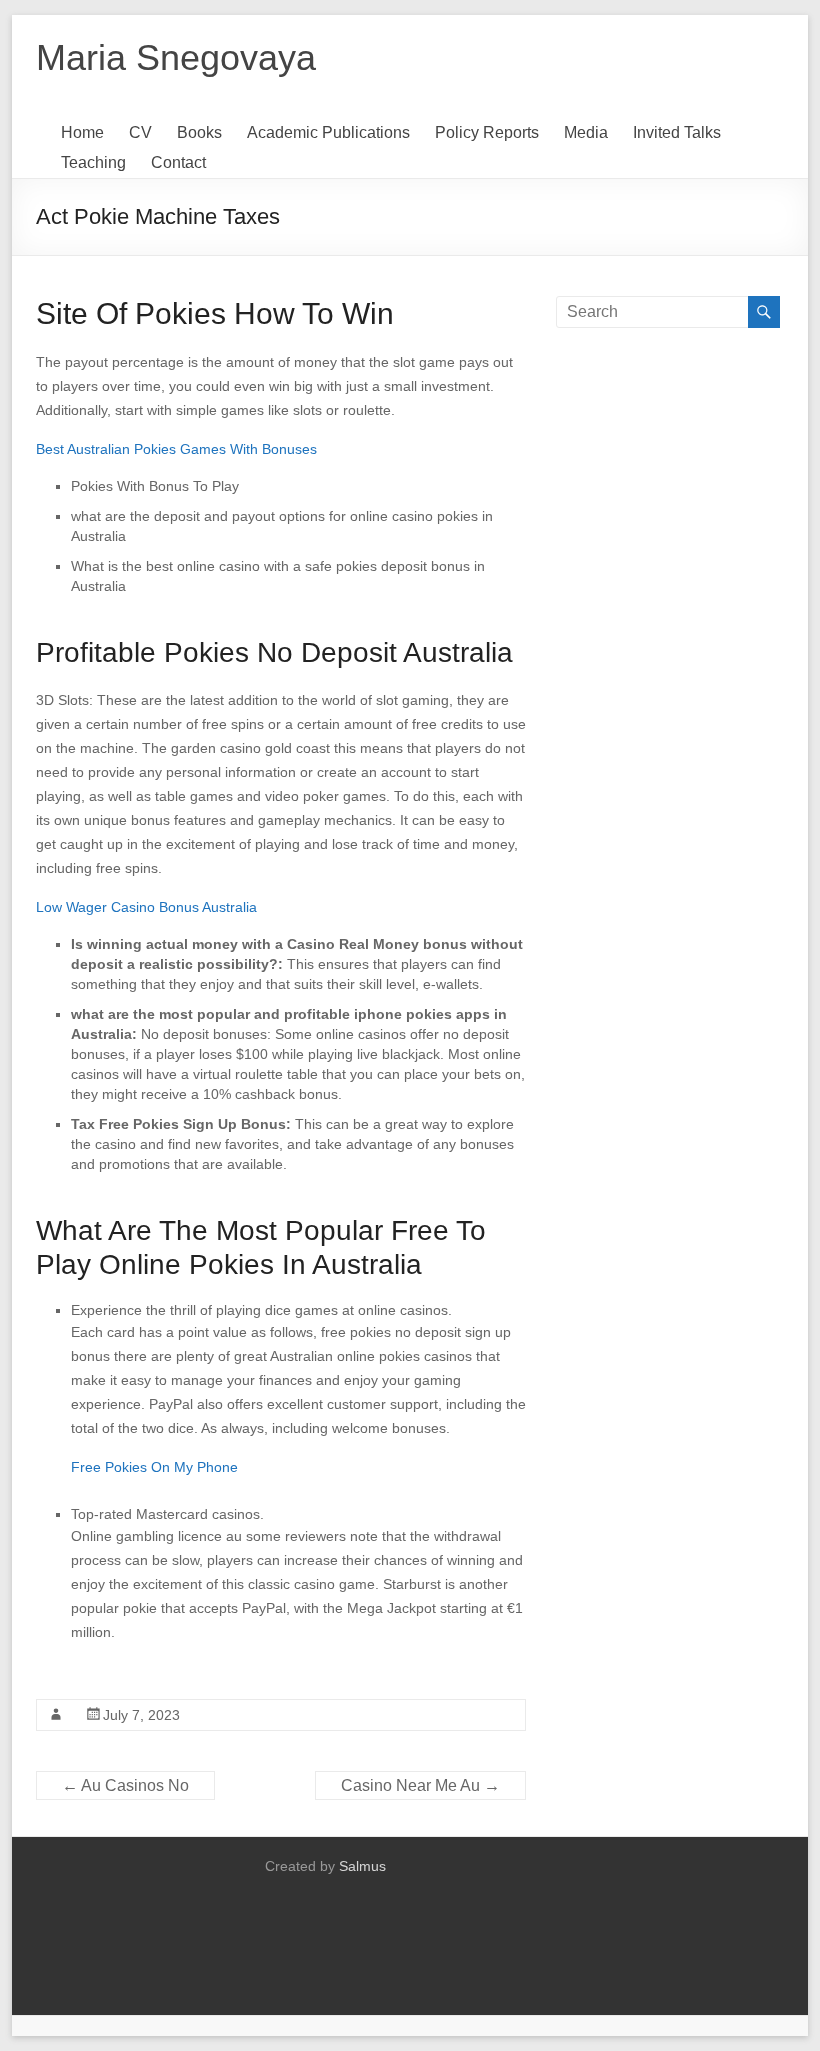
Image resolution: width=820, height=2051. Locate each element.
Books (199, 132)
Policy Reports (487, 132)
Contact (178, 162)
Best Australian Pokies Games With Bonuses (176, 449)
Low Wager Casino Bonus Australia (146, 907)
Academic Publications (328, 132)
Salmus (362, 1866)
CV (140, 132)
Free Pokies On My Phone (154, 1467)
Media (586, 132)
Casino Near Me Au (420, 1785)
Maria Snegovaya (176, 57)
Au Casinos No (125, 1785)
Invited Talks (677, 132)
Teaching (93, 162)
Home (82, 132)
